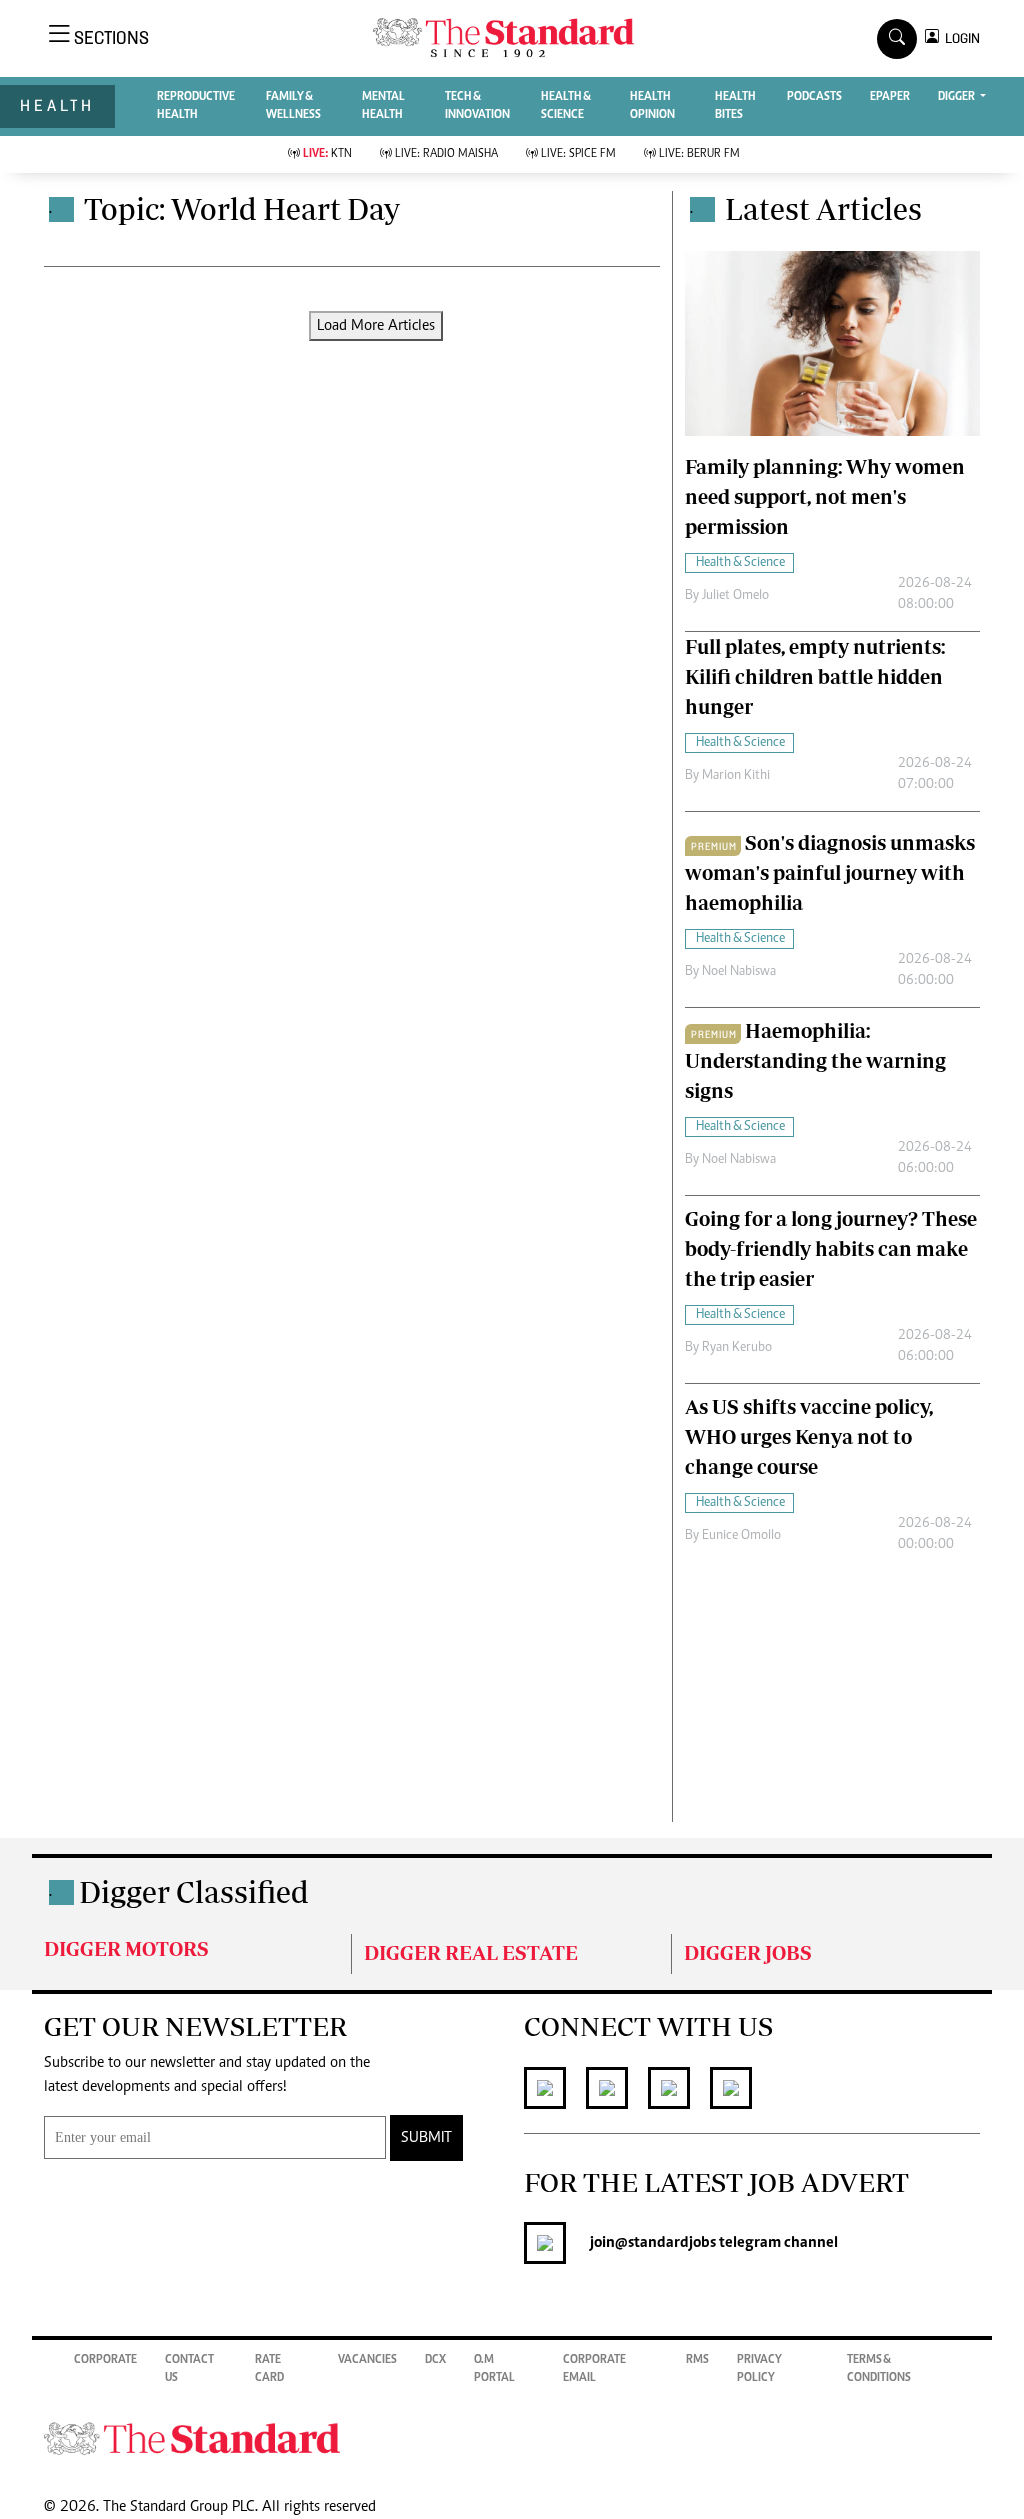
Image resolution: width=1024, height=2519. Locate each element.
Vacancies (367, 2360)
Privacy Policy (759, 2369)
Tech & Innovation (477, 106)
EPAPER (890, 97)
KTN (327, 154)
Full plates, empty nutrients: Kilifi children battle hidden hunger (815, 676)
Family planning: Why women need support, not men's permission (825, 496)
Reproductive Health (196, 106)
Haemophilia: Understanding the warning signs (815, 1060)
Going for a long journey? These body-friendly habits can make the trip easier (831, 1248)
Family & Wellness (293, 106)
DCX (435, 2360)
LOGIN (959, 38)
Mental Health (383, 106)
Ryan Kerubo (737, 1348)
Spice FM (578, 154)
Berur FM (699, 154)
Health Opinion (652, 106)
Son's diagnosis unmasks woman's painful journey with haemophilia (830, 872)
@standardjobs (665, 2243)
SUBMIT (426, 2138)
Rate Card (269, 2369)
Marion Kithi (736, 776)
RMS (697, 2360)
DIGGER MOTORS (126, 1948)
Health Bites (735, 106)
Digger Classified (194, 1891)
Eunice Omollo (741, 1536)
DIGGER (957, 97)
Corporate (105, 2360)
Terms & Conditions (879, 2369)
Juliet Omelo (735, 596)
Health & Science (566, 106)
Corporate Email (594, 2369)
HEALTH (57, 105)
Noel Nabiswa (739, 972)
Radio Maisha (446, 154)
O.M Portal (494, 2369)
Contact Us (189, 2369)
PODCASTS (814, 97)
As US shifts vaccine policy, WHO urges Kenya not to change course (809, 1436)
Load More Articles (376, 326)
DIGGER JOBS (748, 1952)
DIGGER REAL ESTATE (471, 1952)
